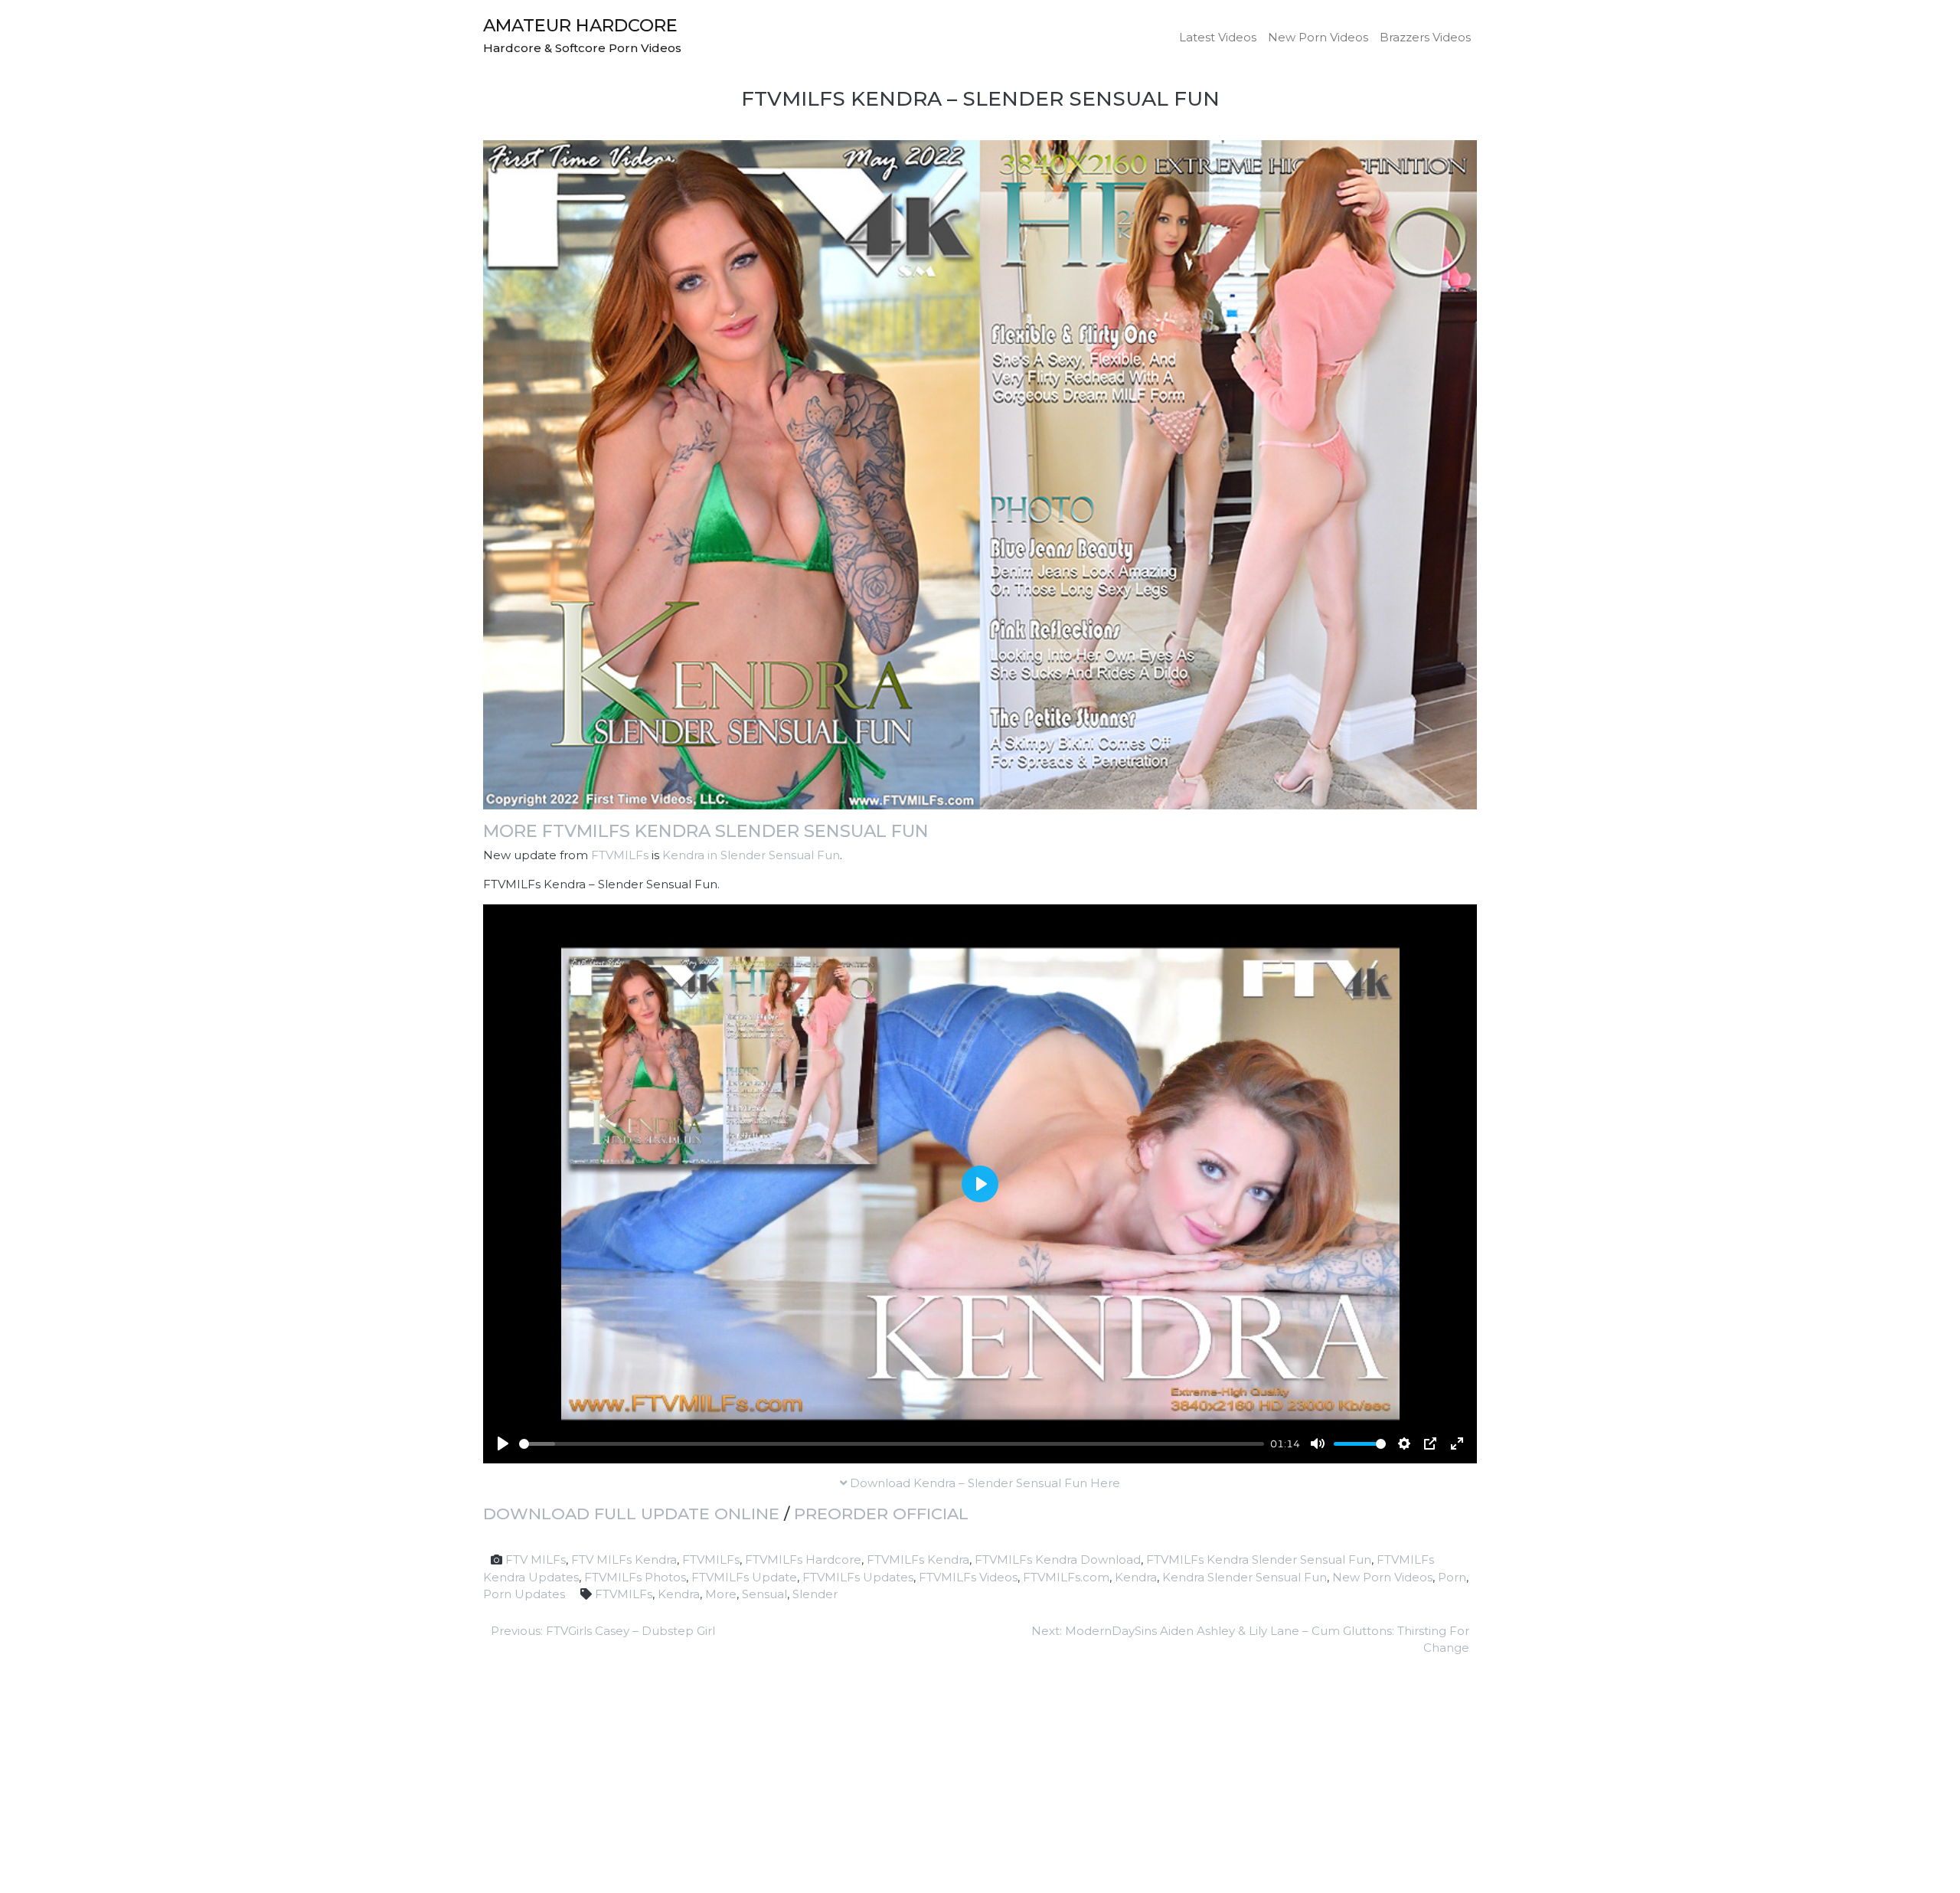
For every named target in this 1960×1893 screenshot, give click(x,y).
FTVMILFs (620, 855)
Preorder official (881, 1514)
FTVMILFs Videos (968, 1577)
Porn (1452, 1577)
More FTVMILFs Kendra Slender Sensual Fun (706, 831)
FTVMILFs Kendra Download (1058, 1560)
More (721, 1594)
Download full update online (631, 1514)
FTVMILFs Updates (858, 1577)
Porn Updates (524, 1594)
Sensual (764, 1594)
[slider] (892, 1444)
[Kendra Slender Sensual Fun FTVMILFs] (980, 474)
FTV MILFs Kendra (624, 1560)
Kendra (1136, 1577)
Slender (815, 1594)
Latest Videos (1218, 37)
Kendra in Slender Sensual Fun (751, 855)
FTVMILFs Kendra (918, 1560)
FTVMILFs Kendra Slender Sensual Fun (1259, 1560)
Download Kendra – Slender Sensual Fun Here (983, 1483)
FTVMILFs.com (1066, 1577)
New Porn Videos (1318, 37)
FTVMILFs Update (744, 1577)
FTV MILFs (536, 1560)
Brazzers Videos (1425, 37)
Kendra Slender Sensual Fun (1245, 1577)
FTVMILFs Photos (635, 1577)
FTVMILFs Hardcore (803, 1560)
